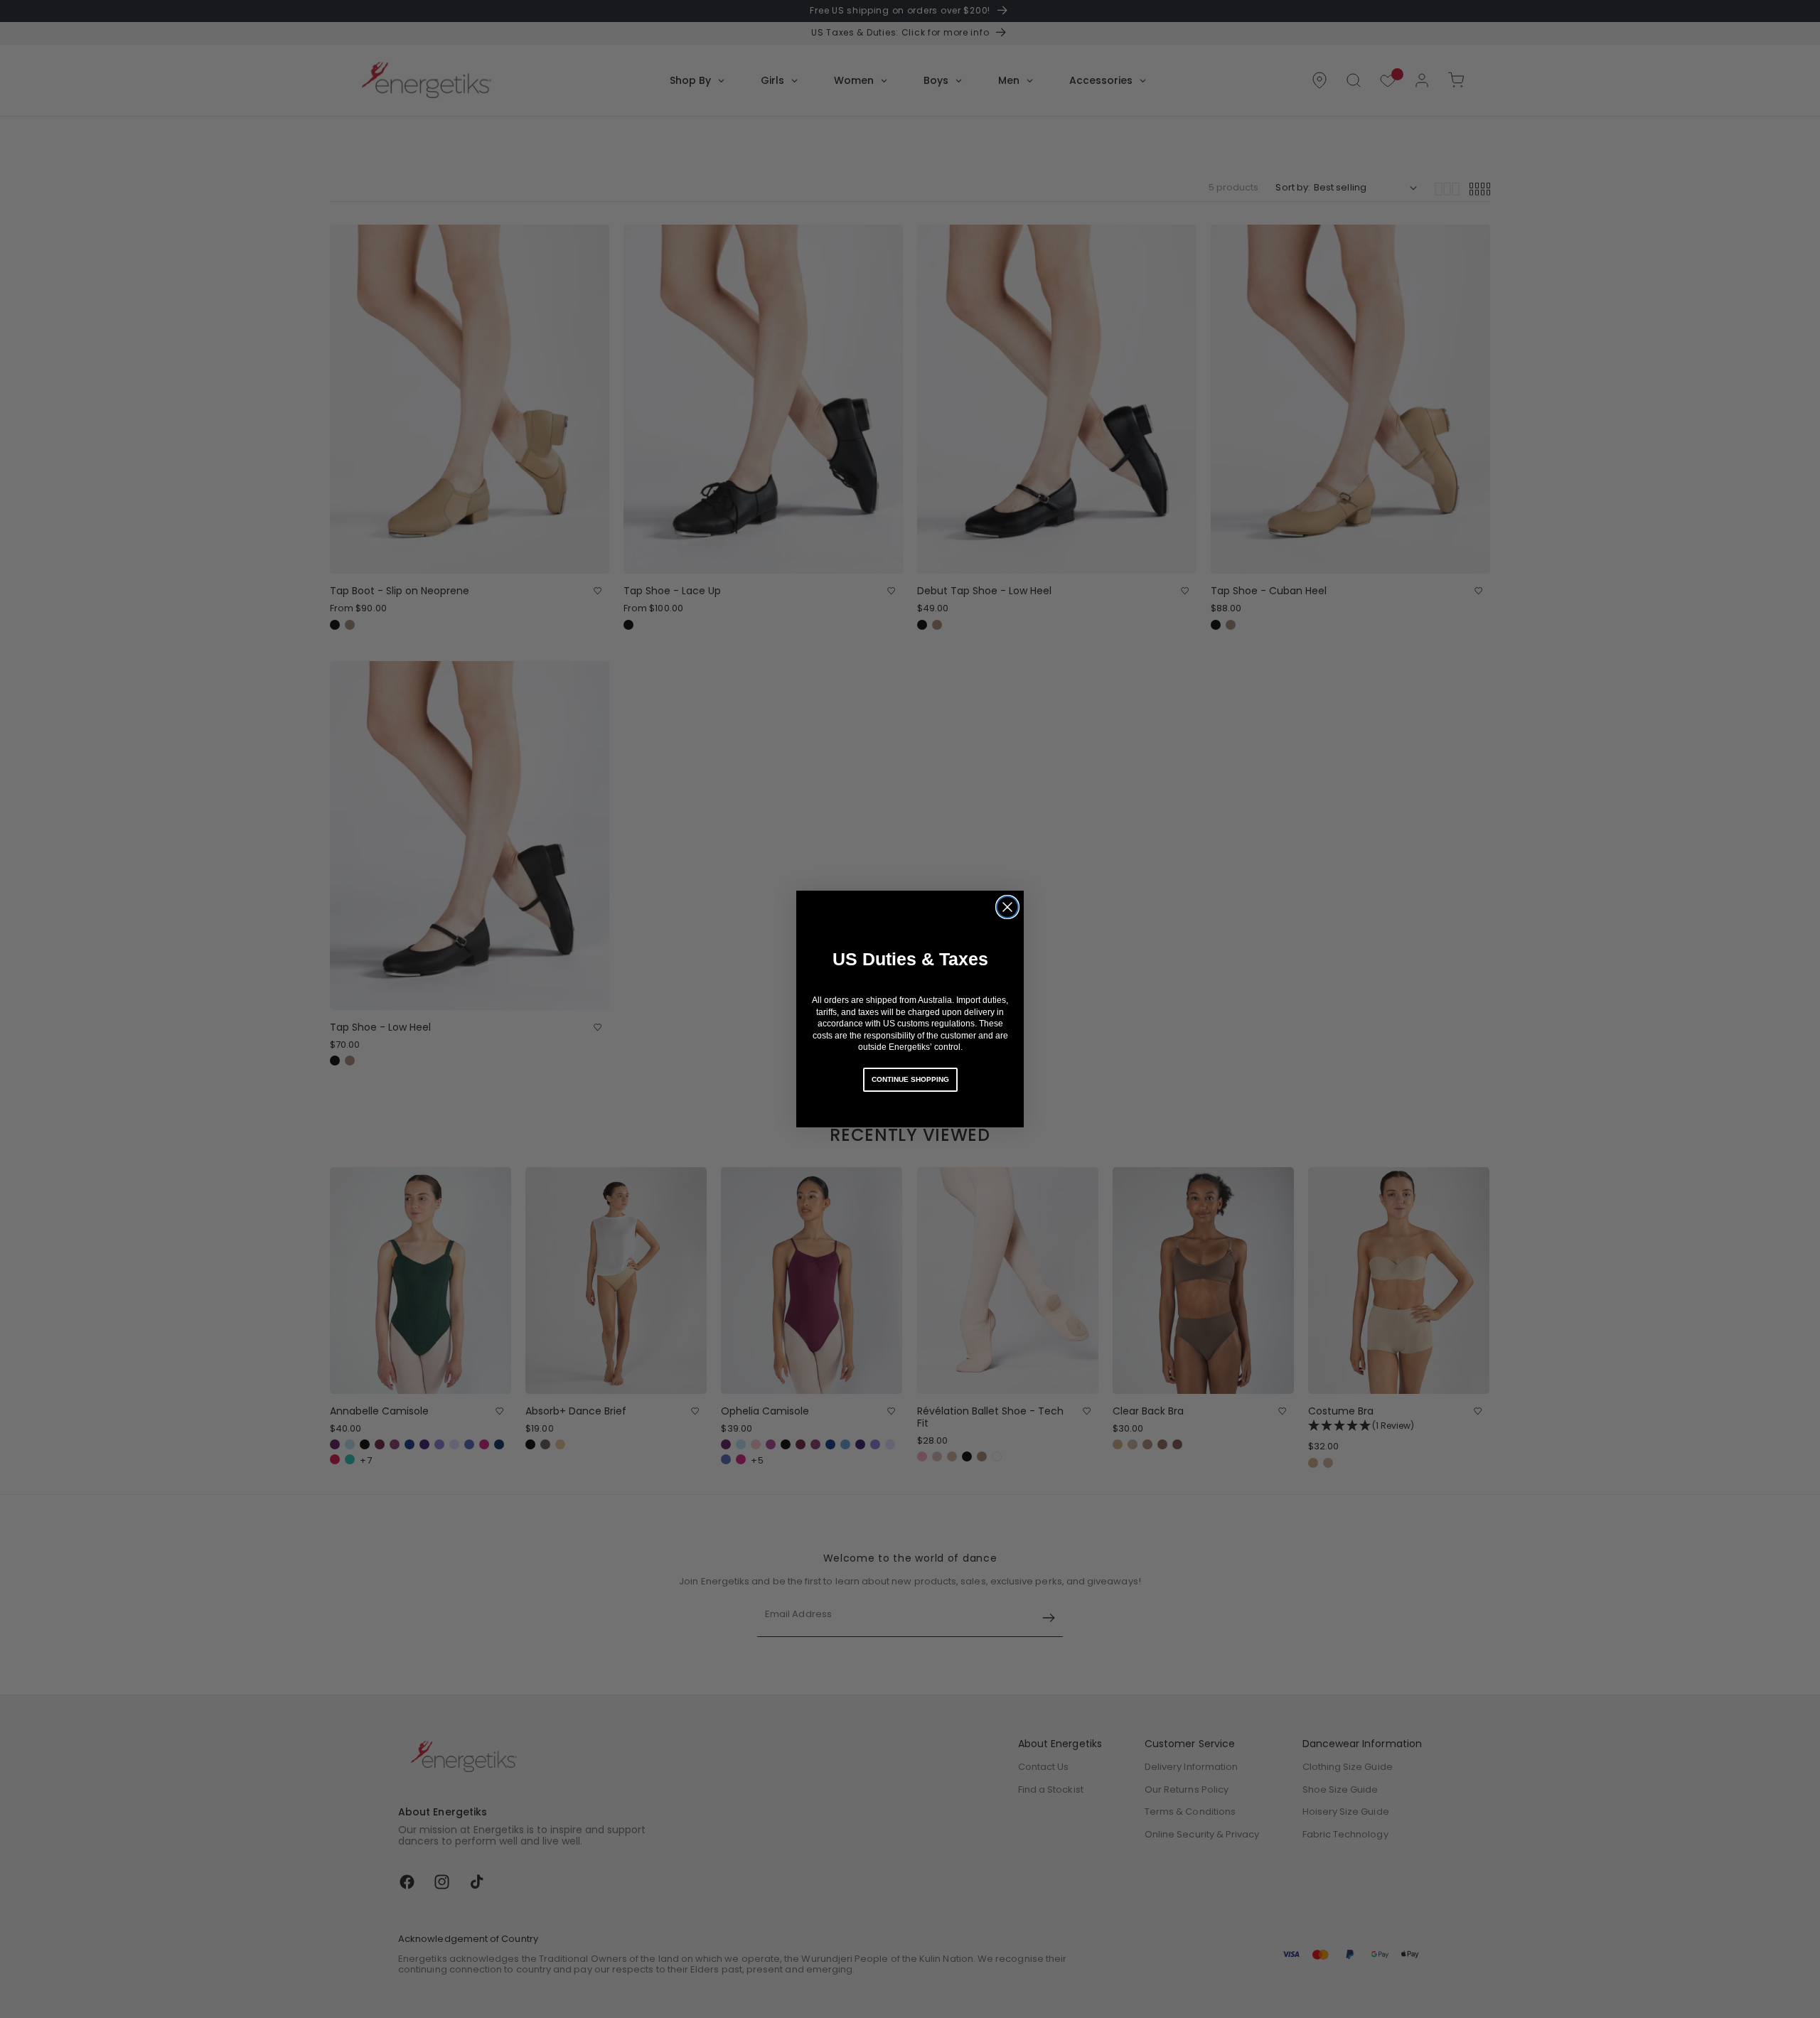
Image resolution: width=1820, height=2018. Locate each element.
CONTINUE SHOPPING (910, 1079)
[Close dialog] (1007, 907)
